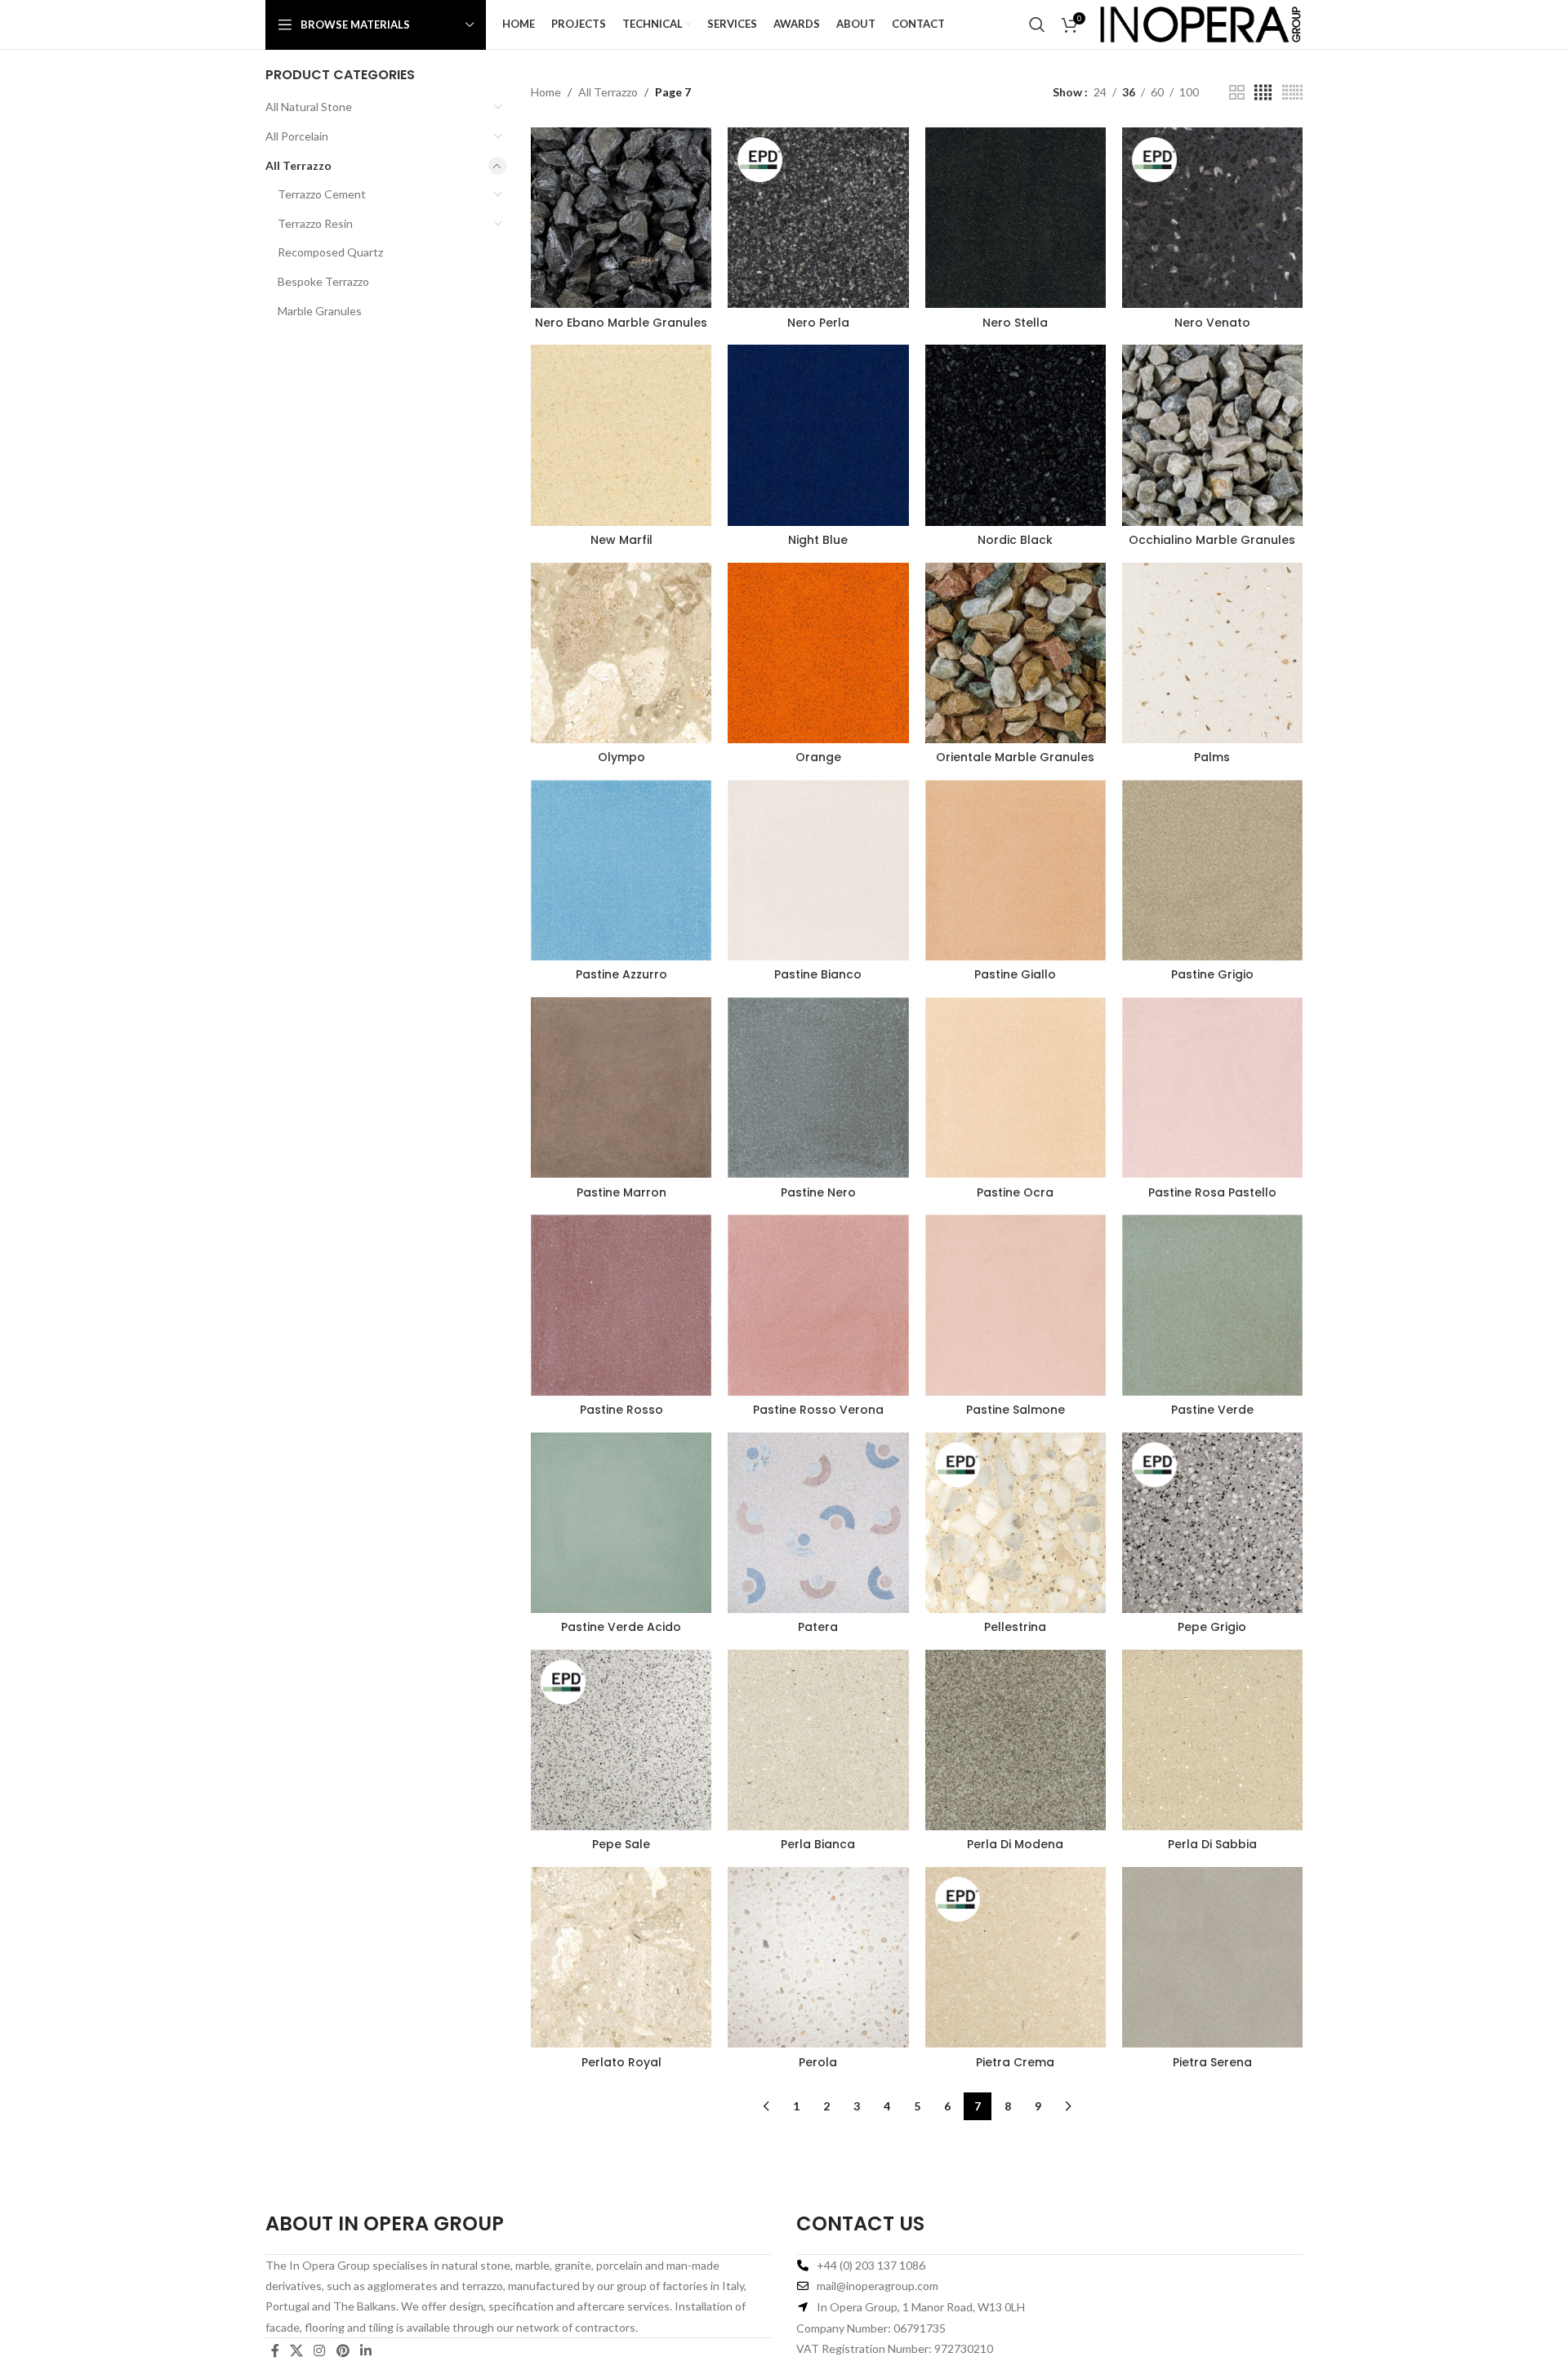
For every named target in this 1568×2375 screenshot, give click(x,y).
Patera (818, 1627)
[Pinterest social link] (343, 2350)
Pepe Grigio (1212, 1627)
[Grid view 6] (1292, 93)
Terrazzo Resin (315, 223)
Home (546, 92)
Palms (1212, 757)
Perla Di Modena (1015, 1844)
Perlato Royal (621, 2062)
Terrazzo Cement (322, 194)
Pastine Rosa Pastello (1212, 1192)
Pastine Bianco (818, 974)
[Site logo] (1200, 23)
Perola (818, 2062)
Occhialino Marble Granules (1212, 540)
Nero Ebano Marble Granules (621, 323)
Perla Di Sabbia (1212, 1844)
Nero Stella (1015, 323)
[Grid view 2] (1237, 93)
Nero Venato (1212, 323)
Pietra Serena (1212, 2062)
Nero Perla (818, 323)
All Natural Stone (309, 107)
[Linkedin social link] (365, 2350)
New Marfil (621, 540)
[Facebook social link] (275, 2350)
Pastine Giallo (1015, 974)
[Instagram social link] (320, 2350)
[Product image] (621, 218)
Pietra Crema (1015, 2062)
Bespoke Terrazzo (323, 281)
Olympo (621, 757)
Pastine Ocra (1015, 1192)
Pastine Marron (621, 1192)
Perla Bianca (818, 1844)
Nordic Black (1015, 540)
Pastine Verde (1212, 1410)
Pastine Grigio (1212, 974)
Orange (818, 757)
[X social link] (296, 2350)
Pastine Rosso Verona (818, 1410)
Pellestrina (1015, 1627)
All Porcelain (297, 136)
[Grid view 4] (1263, 93)
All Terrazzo (298, 165)
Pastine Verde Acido (621, 1627)
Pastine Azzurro (621, 974)
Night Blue (818, 540)
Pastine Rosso (621, 1410)
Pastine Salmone (1016, 1410)
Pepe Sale (621, 1844)
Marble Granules (320, 311)
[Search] (1037, 25)
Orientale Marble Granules (1015, 757)
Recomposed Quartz (330, 252)
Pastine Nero (818, 1192)
